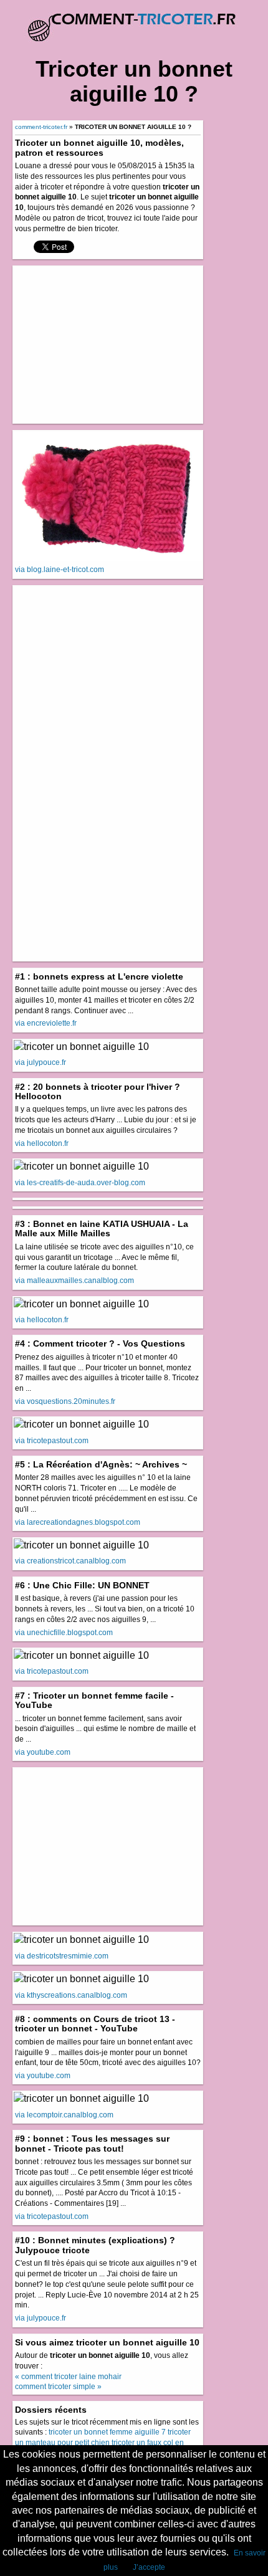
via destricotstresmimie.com (62, 1956)
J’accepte (149, 2567)
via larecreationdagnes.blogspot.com (78, 1522)
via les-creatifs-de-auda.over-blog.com (80, 1183)
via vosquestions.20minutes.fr (65, 1401)
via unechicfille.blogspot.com (64, 1633)
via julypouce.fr (41, 1062)
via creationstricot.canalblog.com (70, 1561)
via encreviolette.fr (46, 1023)
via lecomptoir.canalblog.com (64, 2115)
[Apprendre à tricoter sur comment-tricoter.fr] (134, 21)
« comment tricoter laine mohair (68, 2377)
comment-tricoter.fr (41, 127)
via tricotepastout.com (52, 1441)
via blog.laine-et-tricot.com (60, 570)
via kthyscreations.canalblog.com (71, 1995)
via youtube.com (43, 1752)
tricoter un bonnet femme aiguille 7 (107, 2432)
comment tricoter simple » (58, 2387)
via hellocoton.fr (42, 1143)
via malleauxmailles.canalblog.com (74, 1281)
